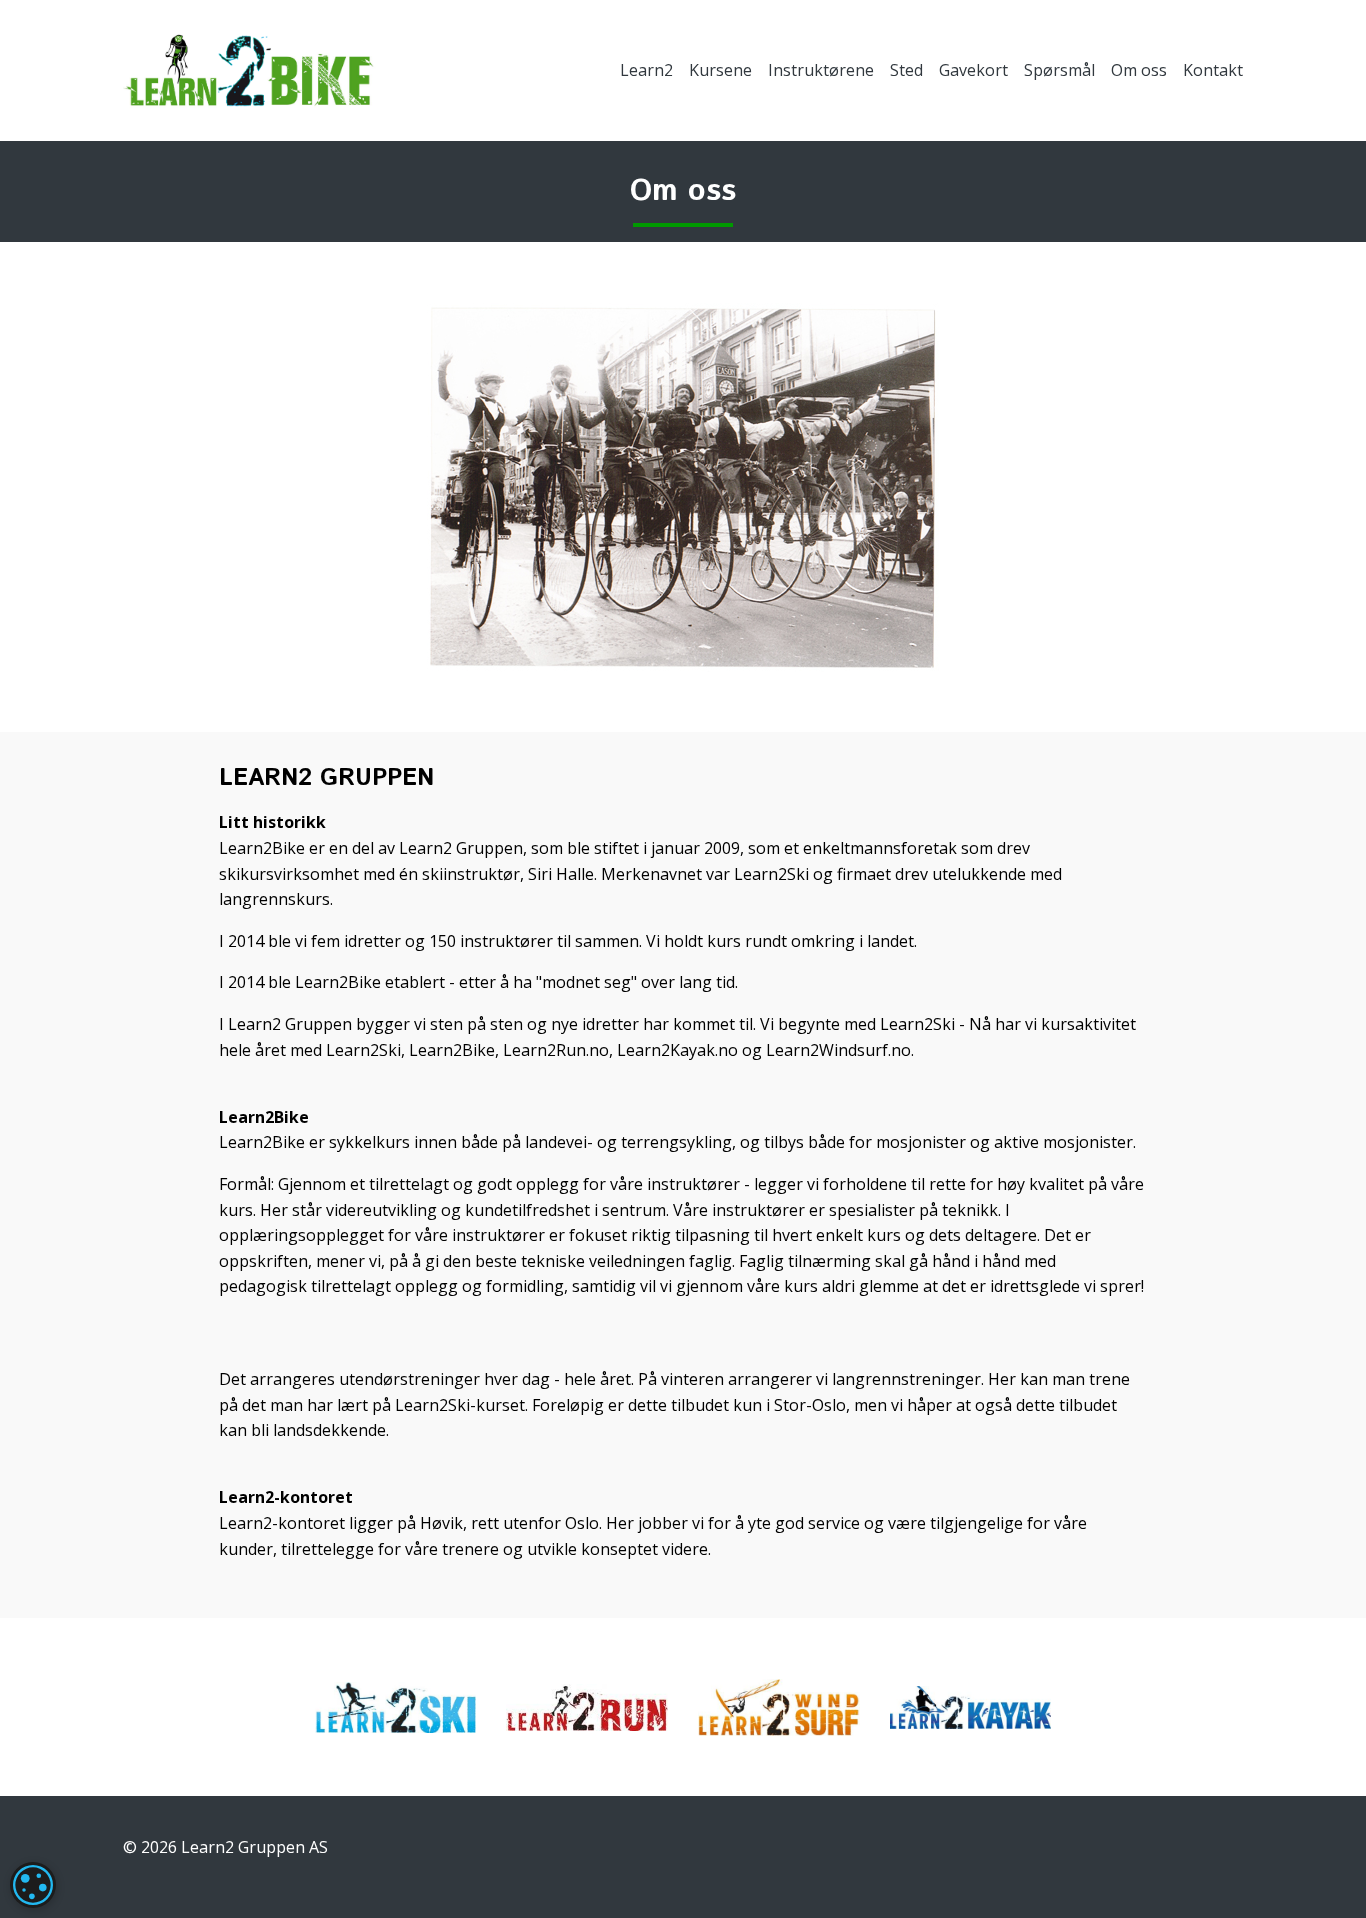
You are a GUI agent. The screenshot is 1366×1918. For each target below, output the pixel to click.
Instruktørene (821, 70)
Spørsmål (1059, 70)
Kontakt (1213, 70)
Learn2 (646, 70)
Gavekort (973, 70)
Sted (906, 70)
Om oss (1139, 70)
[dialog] (33, 1885)
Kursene (720, 70)
